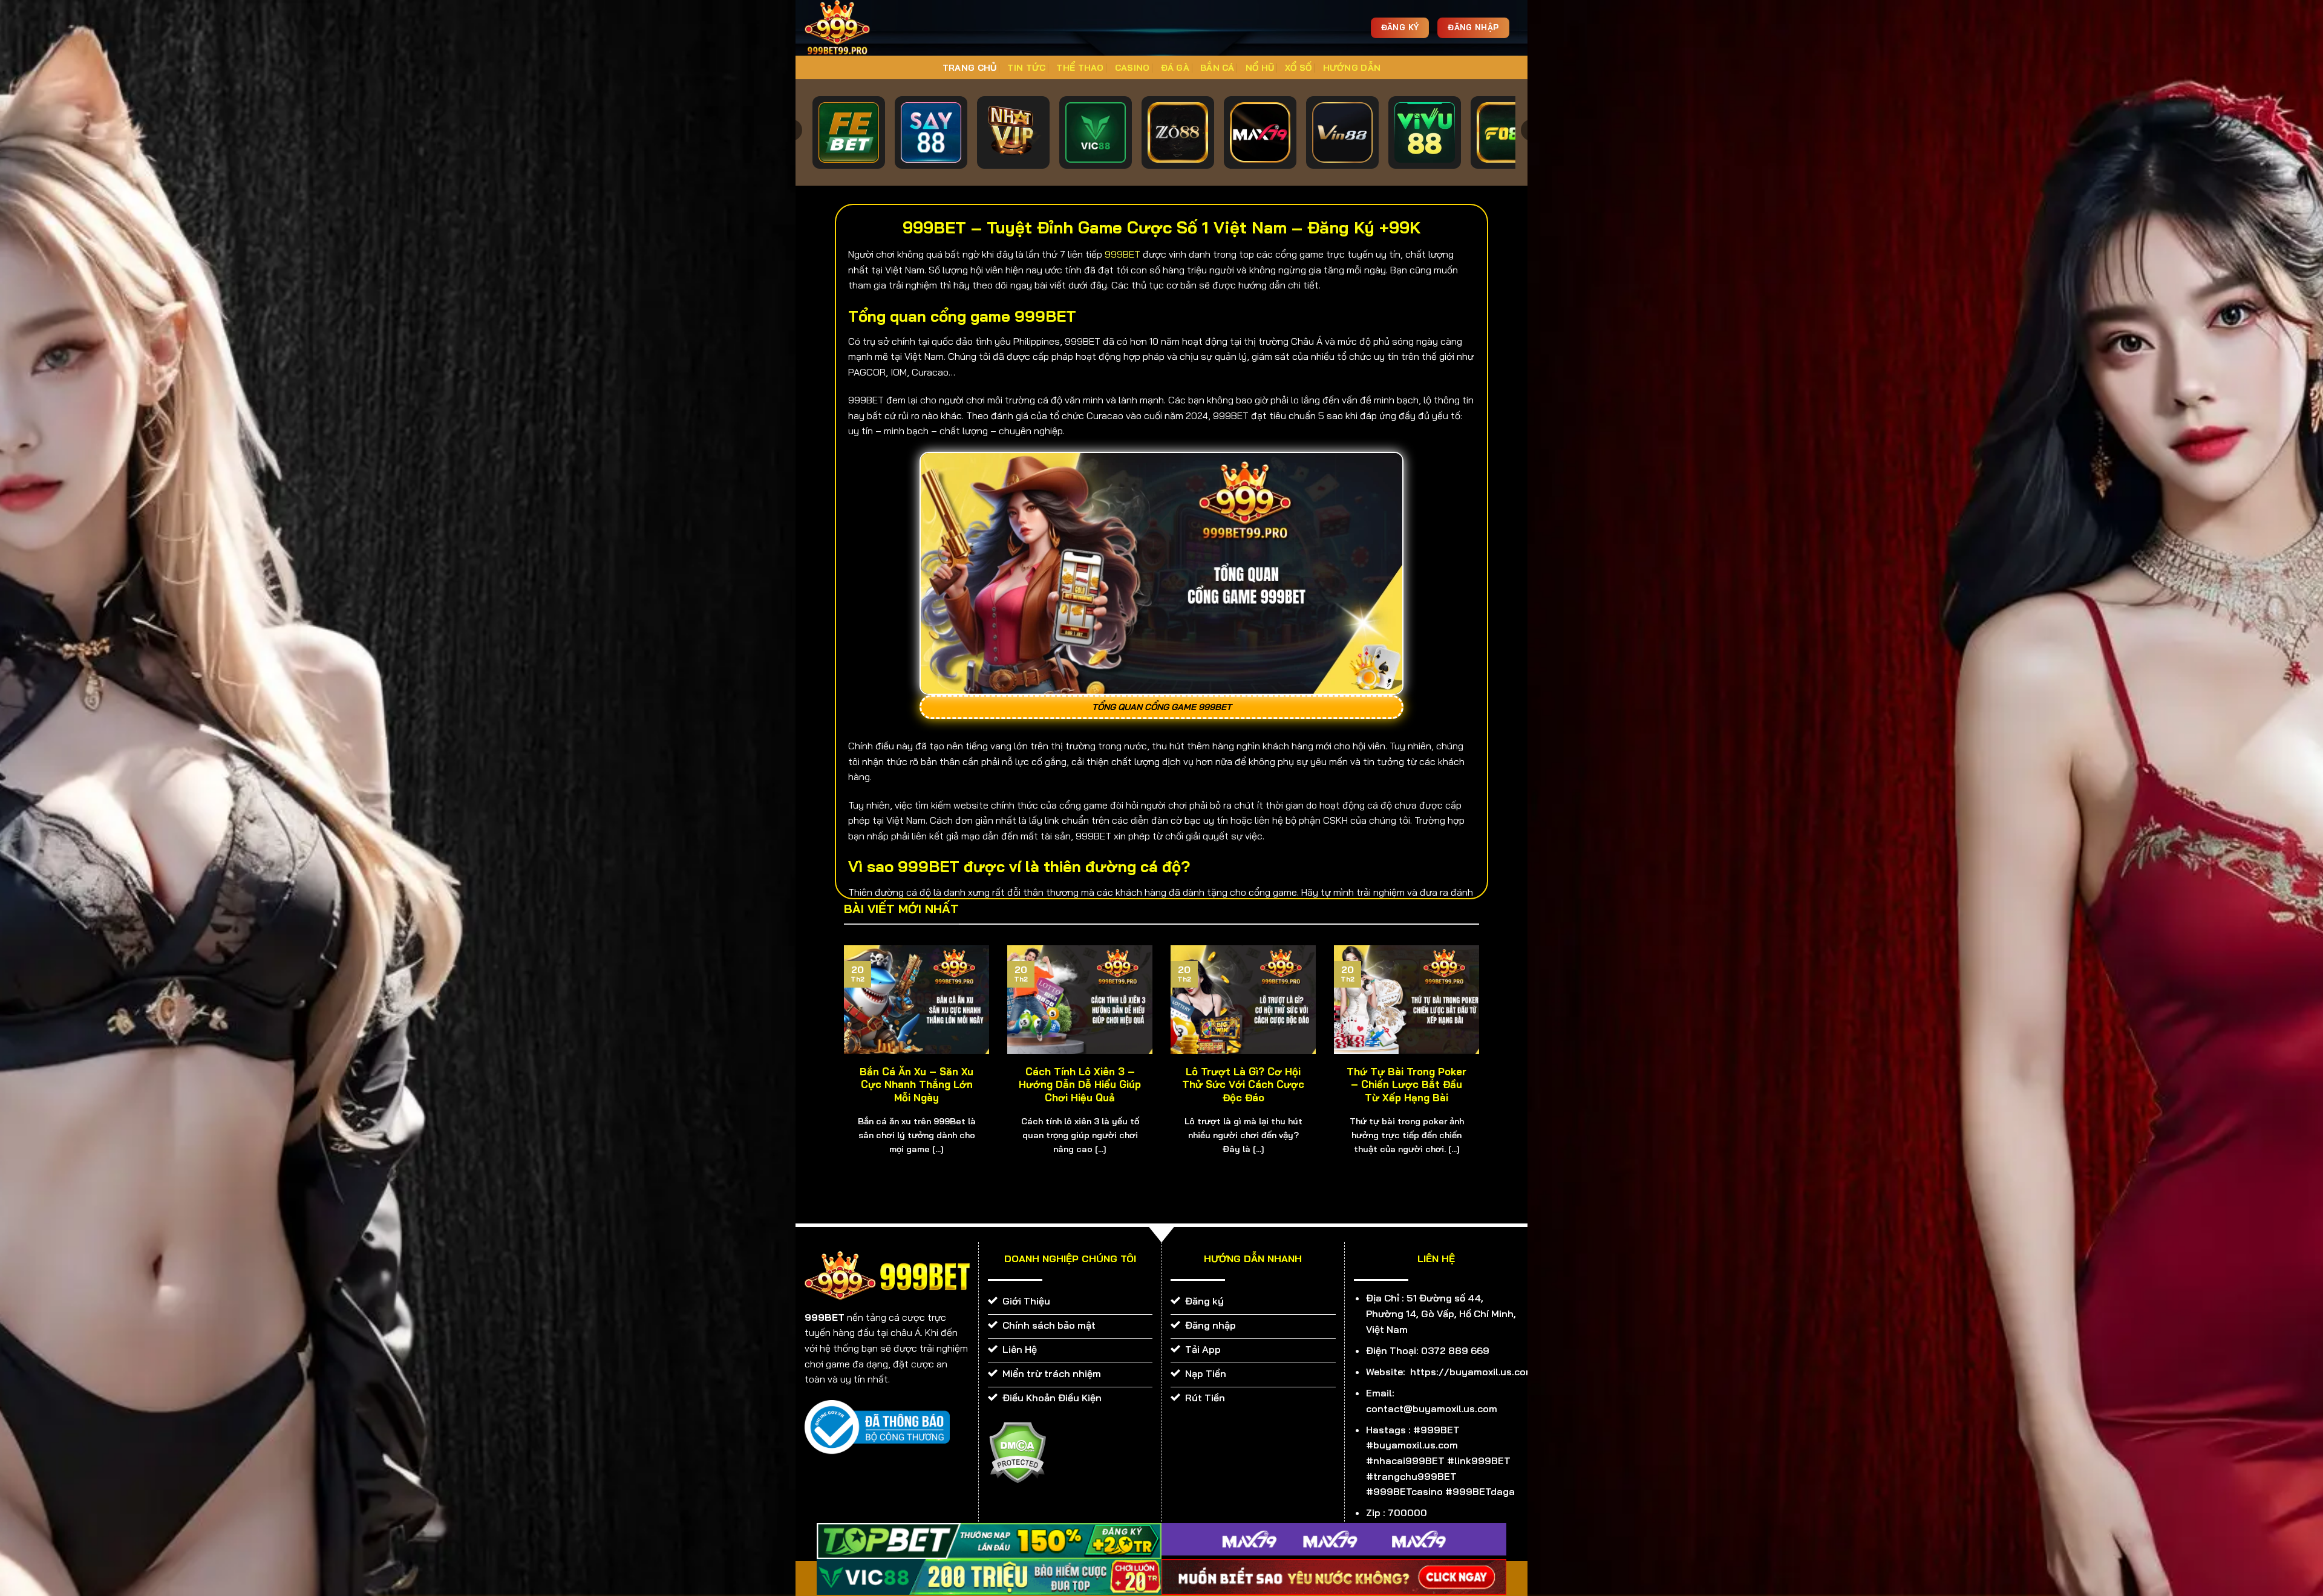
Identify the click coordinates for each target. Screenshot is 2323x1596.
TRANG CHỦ (970, 68)
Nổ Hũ (1260, 68)
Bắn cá (1217, 68)
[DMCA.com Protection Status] (1017, 1451)
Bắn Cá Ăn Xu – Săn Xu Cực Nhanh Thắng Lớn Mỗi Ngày (916, 1084)
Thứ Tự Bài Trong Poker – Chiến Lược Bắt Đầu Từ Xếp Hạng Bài (1407, 1084)
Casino (1132, 68)
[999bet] (856, 28)
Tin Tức (1026, 68)
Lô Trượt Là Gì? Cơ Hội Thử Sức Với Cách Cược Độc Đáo (1243, 1084)
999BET (1122, 254)
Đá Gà (1175, 68)
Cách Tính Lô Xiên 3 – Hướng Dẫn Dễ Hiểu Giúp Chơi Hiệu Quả (1080, 1084)
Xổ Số (1298, 68)
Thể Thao (1080, 68)
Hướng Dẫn (1352, 68)
